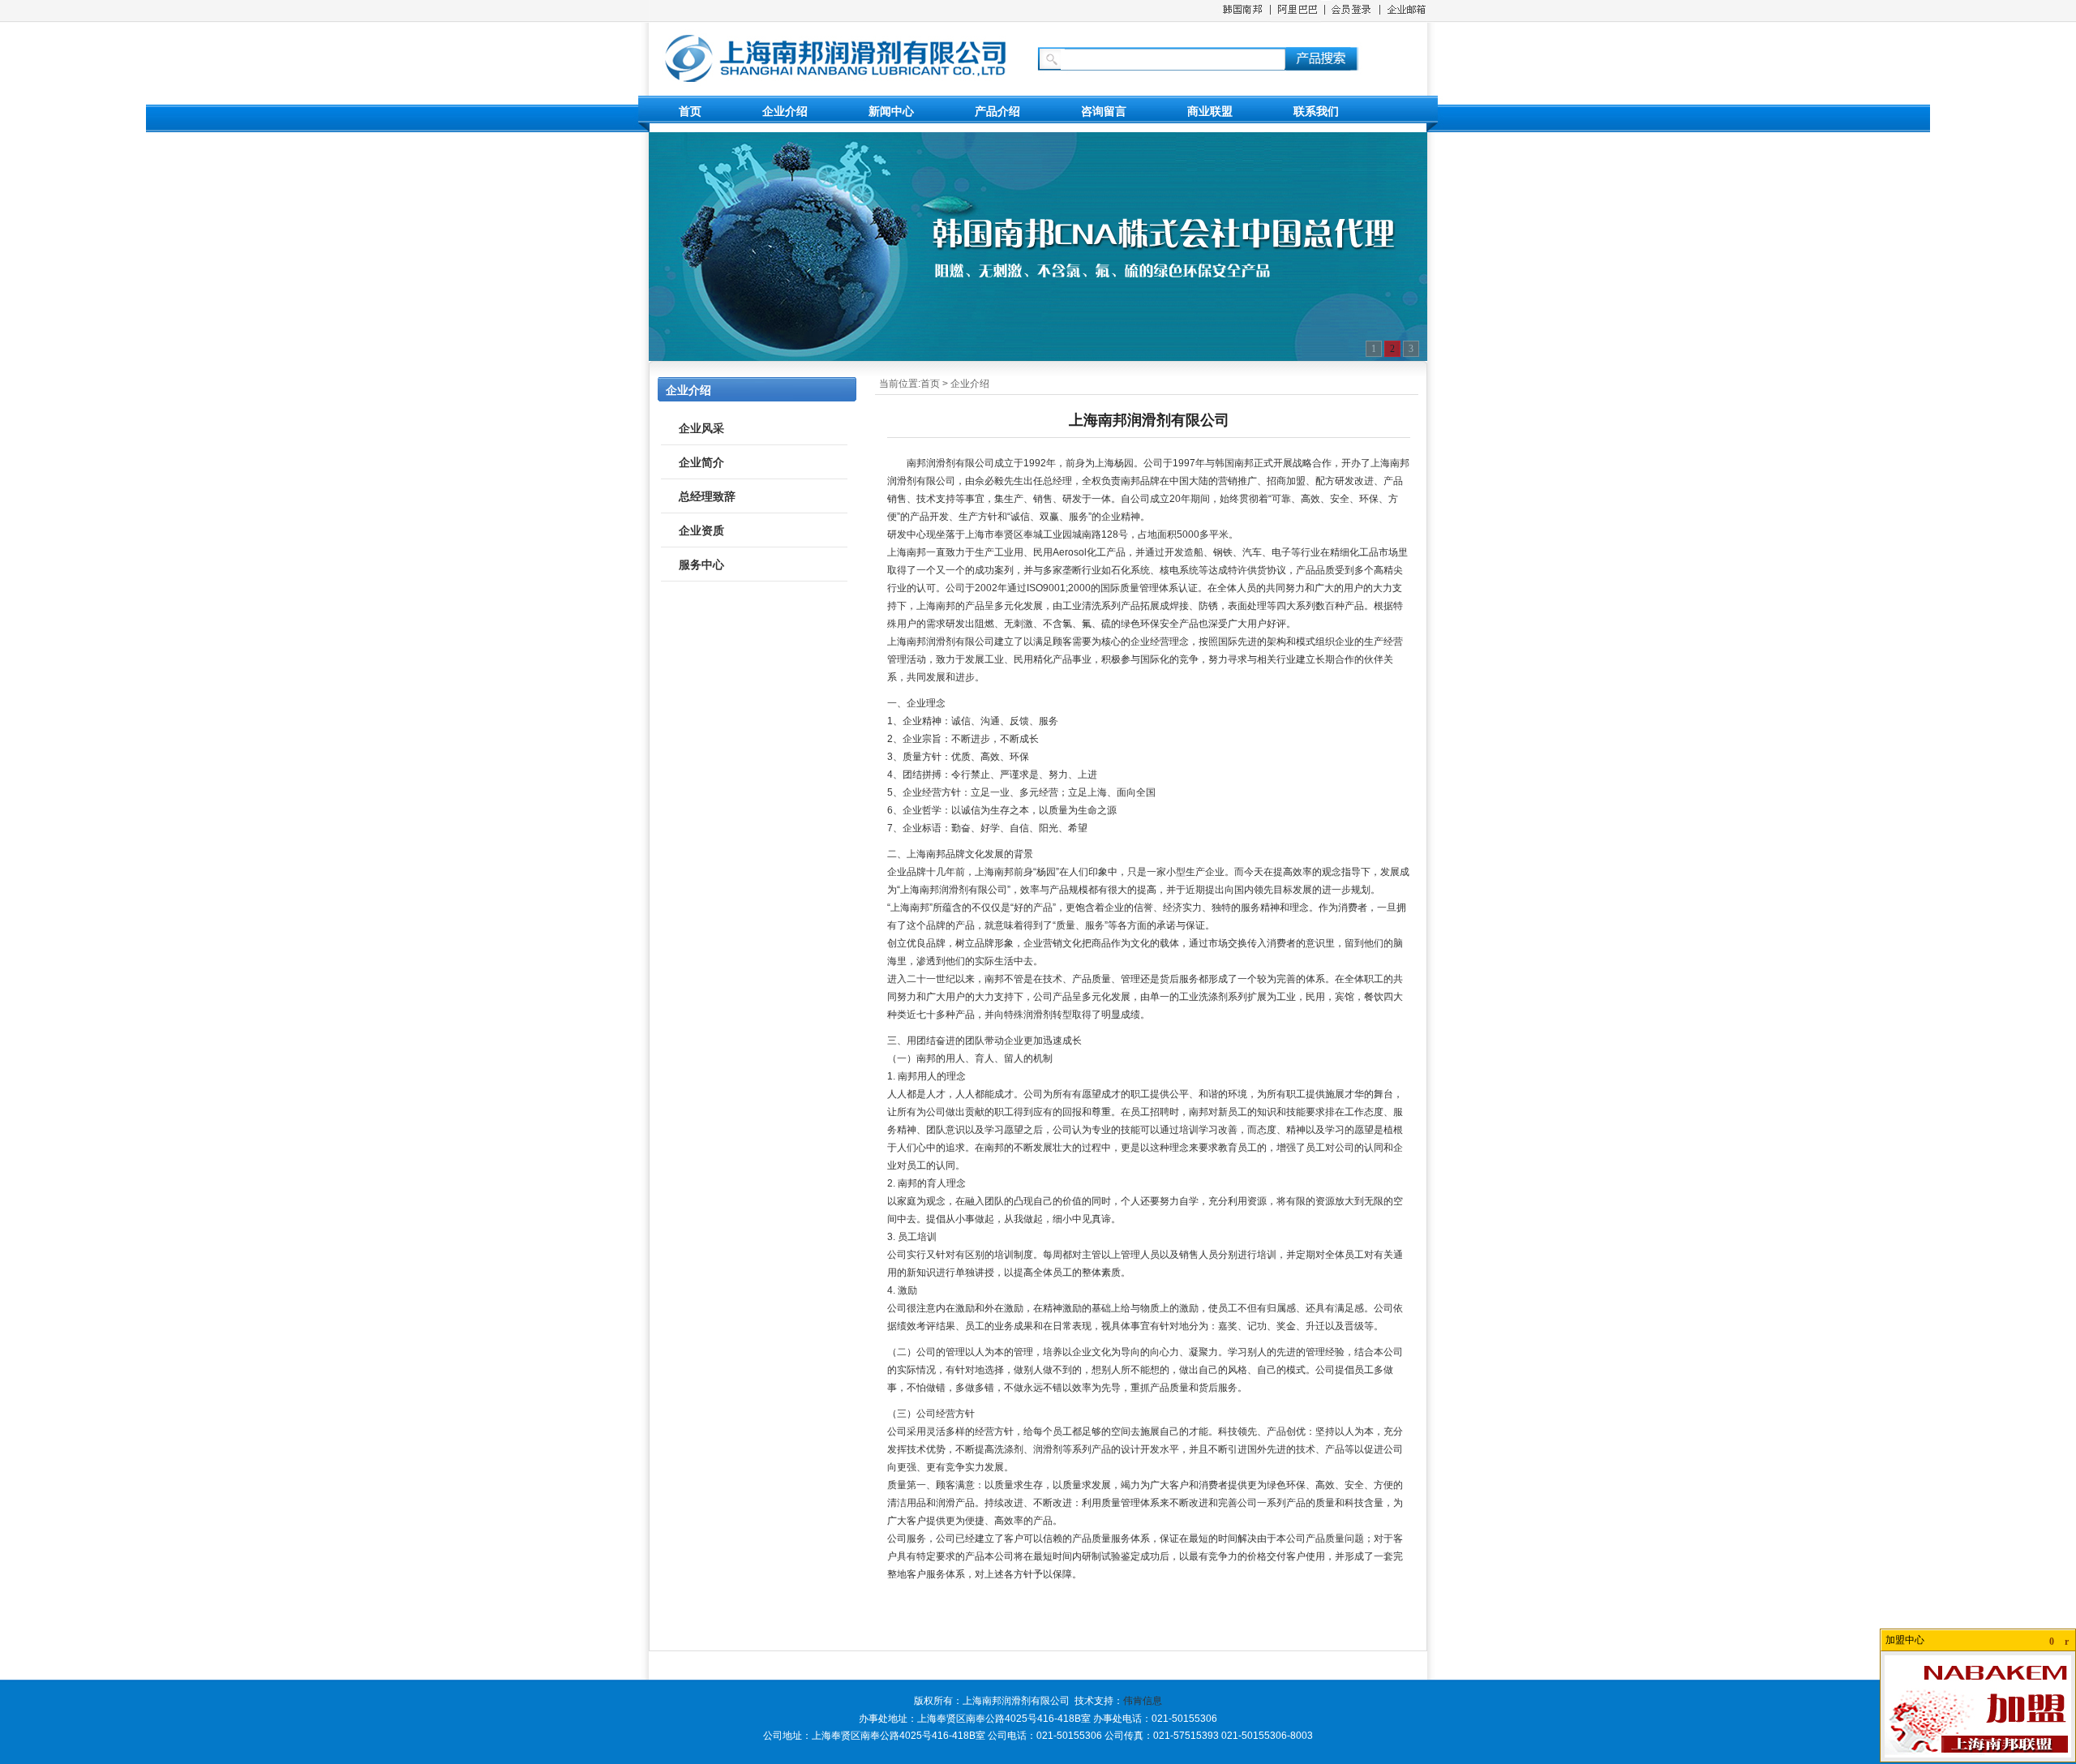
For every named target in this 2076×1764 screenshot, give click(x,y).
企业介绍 (785, 111)
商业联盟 (1210, 111)
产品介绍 (997, 111)
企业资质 (701, 530)
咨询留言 (1104, 111)
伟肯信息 (1143, 1701)
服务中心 (701, 564)
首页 (690, 111)
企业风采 (701, 428)
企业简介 (701, 462)
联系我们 (1316, 111)
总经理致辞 (707, 496)
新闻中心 (891, 111)
